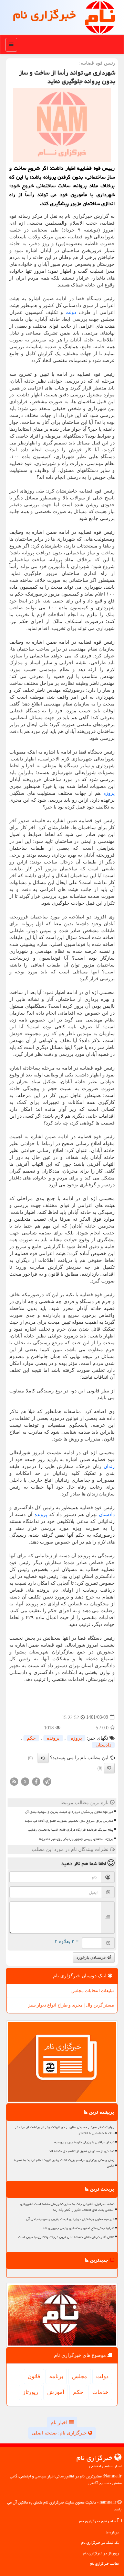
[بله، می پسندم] (43, 1758)
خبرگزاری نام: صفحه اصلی (60, 2433)
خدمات (100, 2392)
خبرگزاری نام (44, 15)
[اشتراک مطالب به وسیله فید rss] (14, 1781)
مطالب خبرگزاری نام (104, 2563)
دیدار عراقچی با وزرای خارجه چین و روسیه (84, 2142)
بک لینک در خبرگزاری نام (100, 2543)
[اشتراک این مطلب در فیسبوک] (36, 1781)
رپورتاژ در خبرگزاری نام (101, 2553)
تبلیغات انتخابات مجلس (93, 1991)
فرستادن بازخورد (92, 1957)
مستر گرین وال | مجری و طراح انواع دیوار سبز (71, 2005)
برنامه (56, 2376)
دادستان (107, 1515)
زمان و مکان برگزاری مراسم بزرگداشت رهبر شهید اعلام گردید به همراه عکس (64, 2163)
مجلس (80, 2376)
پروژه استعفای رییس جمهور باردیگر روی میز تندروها (76, 1839)
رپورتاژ (30, 2392)
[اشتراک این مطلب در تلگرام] (47, 1781)
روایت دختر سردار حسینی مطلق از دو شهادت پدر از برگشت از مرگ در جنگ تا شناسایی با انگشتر (65, 2130)
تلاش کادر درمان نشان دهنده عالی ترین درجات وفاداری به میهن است (66, 2237)
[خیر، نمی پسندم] (109, 1768)
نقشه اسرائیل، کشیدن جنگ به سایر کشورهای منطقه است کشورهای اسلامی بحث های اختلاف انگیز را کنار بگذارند (67, 2207)
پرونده (41, 1515)
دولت (71, 312)
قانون (34, 2376)
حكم (31, 1738)
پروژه (109, 793)
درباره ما (112, 2532)
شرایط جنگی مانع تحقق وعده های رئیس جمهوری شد (78, 2228)
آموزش (56, 2392)
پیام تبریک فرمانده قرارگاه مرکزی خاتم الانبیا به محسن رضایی (71, 1830)
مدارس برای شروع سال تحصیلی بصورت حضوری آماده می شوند (69, 1821)
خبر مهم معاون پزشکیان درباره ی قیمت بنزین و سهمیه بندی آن (69, 1812)
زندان (109, 1466)
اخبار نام (60, 2423)
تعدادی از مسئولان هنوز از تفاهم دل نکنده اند (82, 2151)
